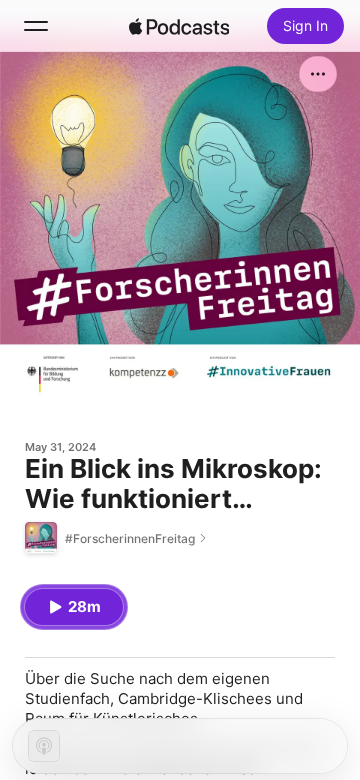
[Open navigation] (36, 26)
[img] (179, 26)
